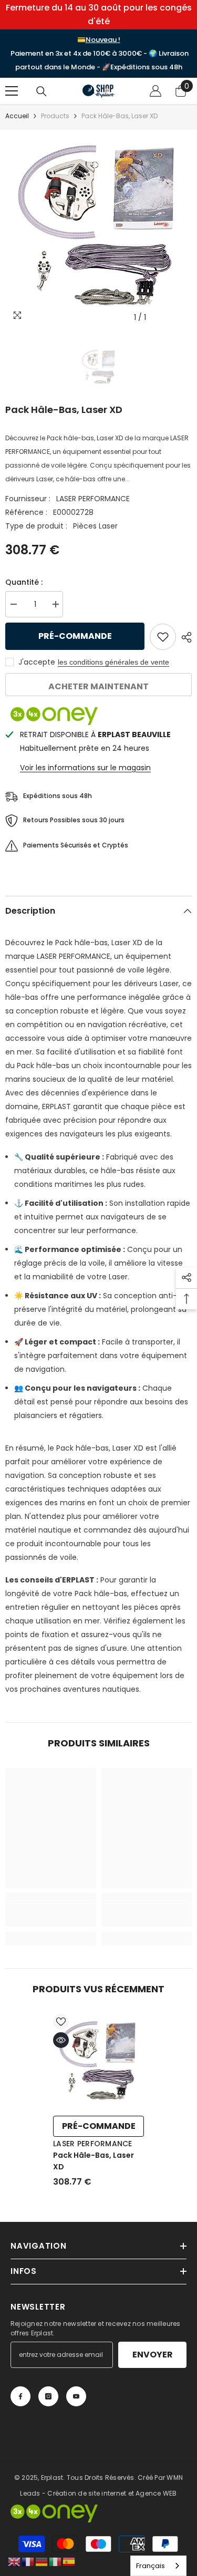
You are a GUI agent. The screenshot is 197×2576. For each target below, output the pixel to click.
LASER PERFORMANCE (93, 499)
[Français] (28, 2561)
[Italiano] (56, 2561)
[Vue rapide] (61, 2040)
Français (151, 2566)
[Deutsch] (42, 2561)
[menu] (12, 91)
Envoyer (153, 2355)
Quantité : (24, 582)
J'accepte (37, 662)
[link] (51, 1915)
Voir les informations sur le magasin (85, 768)
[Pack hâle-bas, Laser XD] (98, 2062)
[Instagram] (48, 2396)
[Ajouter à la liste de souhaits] (163, 637)
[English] (15, 2561)
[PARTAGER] (184, 637)
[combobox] (158, 2566)
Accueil (17, 116)
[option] (98, 229)
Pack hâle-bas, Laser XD (94, 2161)
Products (55, 116)
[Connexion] (155, 91)
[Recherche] (42, 91)
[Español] (69, 2561)
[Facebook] (20, 2396)
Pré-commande (75, 636)
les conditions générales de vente (113, 662)
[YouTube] (76, 2396)
